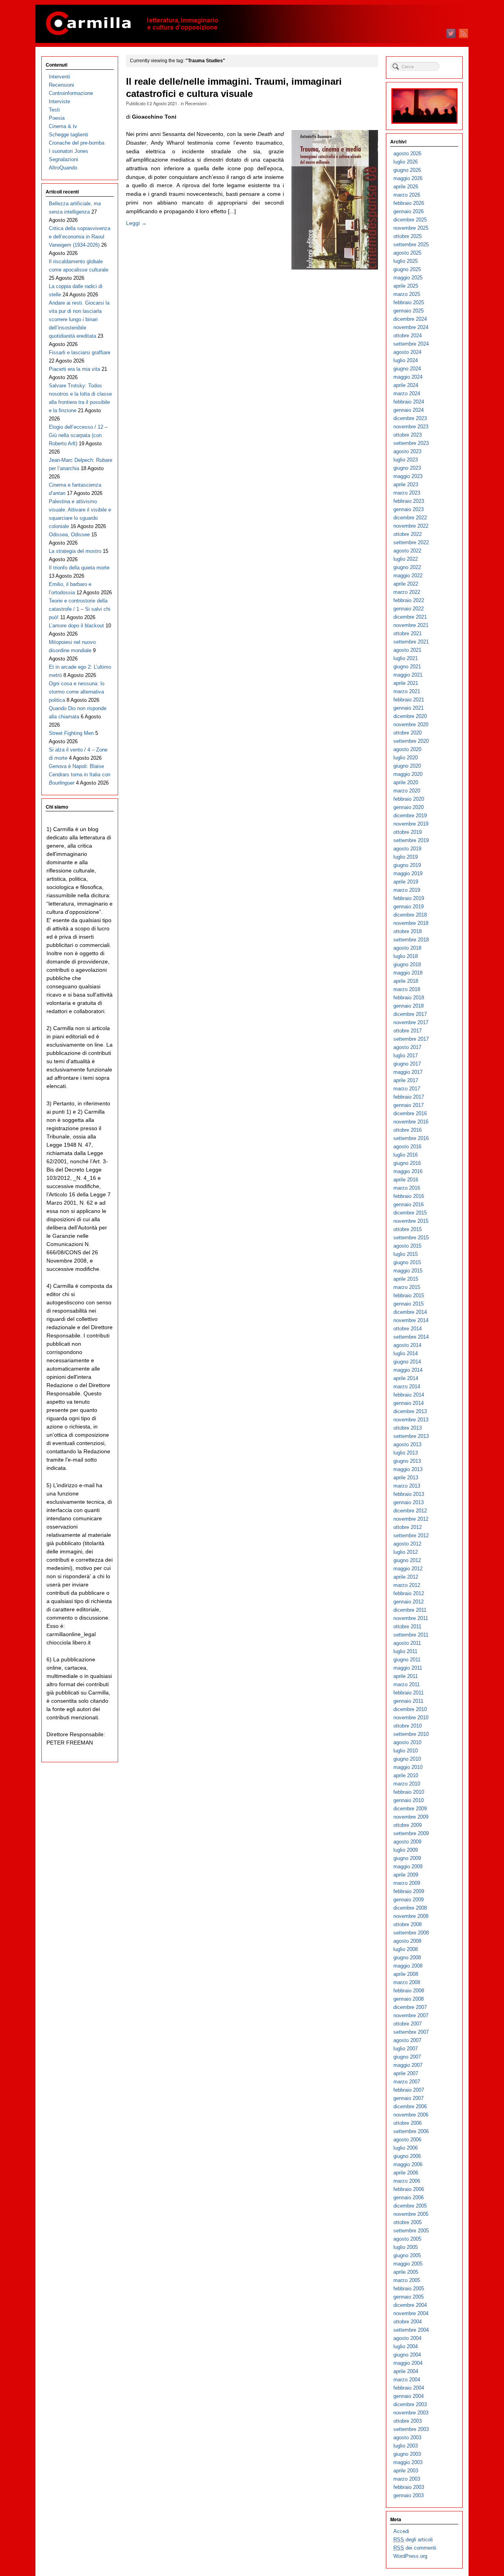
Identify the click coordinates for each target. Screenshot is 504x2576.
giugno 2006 (407, 2156)
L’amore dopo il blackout (76, 626)
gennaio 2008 (409, 1999)
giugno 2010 (407, 1759)
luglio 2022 (406, 559)
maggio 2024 (408, 377)
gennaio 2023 (409, 509)
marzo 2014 (407, 1387)
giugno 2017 (407, 1064)
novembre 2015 (411, 1221)
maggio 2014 (408, 1370)
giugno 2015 (407, 1262)
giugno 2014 (407, 1362)
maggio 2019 (408, 873)
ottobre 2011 (407, 1627)
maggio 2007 (408, 2065)
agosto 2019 (407, 849)
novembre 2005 (411, 2214)
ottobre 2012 (408, 1527)
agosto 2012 (407, 1544)
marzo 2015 (407, 1287)
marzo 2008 (407, 1982)
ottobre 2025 (408, 236)
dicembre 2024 (410, 319)
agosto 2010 (407, 1742)
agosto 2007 (407, 2040)
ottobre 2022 (408, 534)
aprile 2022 (406, 584)
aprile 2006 (406, 2173)
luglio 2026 (406, 162)
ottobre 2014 (408, 1329)
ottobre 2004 (408, 2322)
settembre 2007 (411, 2032)
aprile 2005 (406, 2272)
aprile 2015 (406, 1279)
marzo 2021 (407, 691)
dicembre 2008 (410, 1908)
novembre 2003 (411, 2413)
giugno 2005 (407, 2255)
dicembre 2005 (410, 2206)
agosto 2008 (407, 1941)
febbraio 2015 (409, 1295)
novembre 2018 (411, 923)
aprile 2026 (406, 187)
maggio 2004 (408, 2363)
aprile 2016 (406, 1180)
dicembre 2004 (410, 2305)
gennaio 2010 (409, 1800)
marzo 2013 (407, 1486)
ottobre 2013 (408, 1428)
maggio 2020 (408, 774)
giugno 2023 (407, 468)
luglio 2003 (406, 2446)
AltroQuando (63, 168)
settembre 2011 (411, 1635)
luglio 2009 (406, 1850)
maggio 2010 (408, 1767)
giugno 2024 (407, 369)
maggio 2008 (408, 1966)
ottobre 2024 (408, 336)
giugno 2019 (407, 865)
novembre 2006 (411, 2115)
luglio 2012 (406, 1552)
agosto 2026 (407, 153)
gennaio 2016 (409, 1204)
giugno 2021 (407, 667)
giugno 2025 (407, 269)
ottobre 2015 (408, 1229)
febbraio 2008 (409, 1991)
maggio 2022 (408, 576)
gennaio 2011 (408, 1701)
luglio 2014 (406, 1353)
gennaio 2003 (409, 2495)
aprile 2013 (406, 1478)
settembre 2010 (411, 1734)
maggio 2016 (408, 1171)
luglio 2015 (406, 1254)
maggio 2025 (408, 278)
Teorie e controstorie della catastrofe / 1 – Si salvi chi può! (80, 609)
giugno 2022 (407, 567)
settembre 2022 (411, 542)
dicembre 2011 (410, 1610)
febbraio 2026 (409, 203)
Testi (54, 110)
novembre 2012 (411, 1519)
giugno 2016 (407, 1163)
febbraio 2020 (409, 799)
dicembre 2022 (410, 518)
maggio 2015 (408, 1271)
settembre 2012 (411, 1535)
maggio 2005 (408, 2264)
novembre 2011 (411, 1618)
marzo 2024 (407, 393)
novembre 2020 (411, 724)
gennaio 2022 (409, 609)
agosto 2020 (407, 749)
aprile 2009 (406, 1875)
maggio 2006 (408, 2164)
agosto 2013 (407, 1444)
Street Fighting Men (71, 733)
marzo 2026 (407, 195)
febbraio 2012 (409, 1593)
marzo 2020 (407, 791)
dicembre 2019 (410, 816)
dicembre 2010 (410, 1709)
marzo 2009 (407, 1883)
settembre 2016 (411, 1138)
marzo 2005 (407, 2280)
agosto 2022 (407, 551)
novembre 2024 (411, 327)
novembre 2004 (411, 2313)
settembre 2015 (411, 1238)
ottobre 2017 (408, 1031)
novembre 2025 (411, 228)
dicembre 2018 (410, 915)
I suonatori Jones (69, 151)
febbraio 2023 (409, 501)
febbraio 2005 (409, 2289)
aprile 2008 (406, 1974)
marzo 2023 (407, 493)
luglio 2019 (406, 857)
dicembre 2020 (410, 716)
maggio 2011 (408, 1668)
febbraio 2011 (409, 1693)
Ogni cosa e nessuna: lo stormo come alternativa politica (77, 692)
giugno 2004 (407, 2355)
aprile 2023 (406, 485)
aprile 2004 (406, 2371)
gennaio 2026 (409, 211)
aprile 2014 (406, 1378)
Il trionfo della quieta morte (79, 568)
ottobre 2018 (408, 931)
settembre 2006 (411, 2131)
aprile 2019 (406, 882)
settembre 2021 (411, 642)
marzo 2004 (407, 2380)
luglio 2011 (405, 1651)
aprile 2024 (406, 385)
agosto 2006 (407, 2140)
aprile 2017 (406, 1080)
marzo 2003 (407, 2479)
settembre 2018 (411, 940)
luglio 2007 (406, 2049)
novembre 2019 (411, 824)
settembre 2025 (411, 245)
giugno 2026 (407, 170)
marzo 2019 (407, 890)
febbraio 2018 (409, 998)
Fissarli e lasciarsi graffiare (80, 352)
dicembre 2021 (410, 617)
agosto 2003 (407, 2437)
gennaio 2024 (409, 410)
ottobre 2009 (408, 1825)
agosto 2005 (407, 2239)
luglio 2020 (406, 758)
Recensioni (196, 103)
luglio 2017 (406, 1056)
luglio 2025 (406, 261)
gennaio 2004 (409, 2396)
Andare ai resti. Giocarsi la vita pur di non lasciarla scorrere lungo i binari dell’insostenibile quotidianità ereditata (79, 319)
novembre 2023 (411, 427)
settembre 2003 (411, 2429)
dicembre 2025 (410, 220)
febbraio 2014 (409, 1395)
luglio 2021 (406, 658)
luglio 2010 (406, 1751)
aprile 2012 (406, 1577)
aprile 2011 (406, 1676)
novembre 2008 (411, 1916)
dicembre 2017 (410, 1014)
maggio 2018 (408, 973)
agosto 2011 (407, 1643)
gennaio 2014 (409, 1403)
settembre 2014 (411, 1337)
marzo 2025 (407, 294)
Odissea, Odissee (69, 535)
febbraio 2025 (409, 302)
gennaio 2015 (409, 1304)
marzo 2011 (407, 1684)
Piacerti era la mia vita (74, 369)
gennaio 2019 (409, 907)
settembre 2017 (411, 1039)
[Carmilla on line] (252, 24)
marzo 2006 (407, 2181)
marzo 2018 (407, 989)
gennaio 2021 (409, 708)
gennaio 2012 (409, 1602)
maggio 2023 (408, 476)
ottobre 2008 (408, 1924)
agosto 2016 (407, 1147)
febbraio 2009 (409, 1891)
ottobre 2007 (408, 2024)
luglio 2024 (406, 360)
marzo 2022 (407, 592)
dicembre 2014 (410, 1312)
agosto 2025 (407, 253)
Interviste (59, 101)
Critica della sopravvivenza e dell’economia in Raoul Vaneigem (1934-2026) (80, 237)
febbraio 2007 (409, 2090)
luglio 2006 (406, 2148)
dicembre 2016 (410, 1113)
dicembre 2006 (410, 2106)
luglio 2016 (406, 1155)
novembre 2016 (411, 1122)
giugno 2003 (407, 2454)
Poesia (57, 118)
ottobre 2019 (408, 832)
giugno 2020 (407, 766)
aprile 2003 (406, 2471)
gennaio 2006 (409, 2198)
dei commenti (415, 2548)
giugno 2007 (407, 2057)
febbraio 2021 (409, 700)
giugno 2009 (407, 1858)
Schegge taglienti (69, 135)
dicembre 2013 (410, 1411)
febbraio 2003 (409, 2487)
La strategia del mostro (75, 551)
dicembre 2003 (410, 2404)
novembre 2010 (411, 1718)
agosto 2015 (407, 1246)
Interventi (59, 77)
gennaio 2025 (409, 311)
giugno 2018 (407, 964)
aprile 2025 (406, 286)
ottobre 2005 (408, 2222)
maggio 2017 (408, 1072)
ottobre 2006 (408, 2123)
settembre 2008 (411, 1933)
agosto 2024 (407, 352)
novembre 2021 (411, 625)
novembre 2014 (411, 1320)
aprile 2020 (406, 782)
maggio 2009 (408, 1866)
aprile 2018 (406, 981)
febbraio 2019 (409, 898)
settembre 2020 (411, 741)
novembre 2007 (411, 2015)
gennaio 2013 (409, 1502)
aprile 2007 (406, 2073)
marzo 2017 (407, 1089)
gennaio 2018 (409, 1006)
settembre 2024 (411, 344)
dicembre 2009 (410, 1809)
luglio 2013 (406, 1453)
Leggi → (136, 223)
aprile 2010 (406, 1775)
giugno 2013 (407, 1461)
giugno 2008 (407, 1958)
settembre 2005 (411, 2231)
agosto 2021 (407, 650)
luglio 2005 (406, 2247)
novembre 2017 (411, 1022)
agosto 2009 (407, 1842)
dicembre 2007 (410, 2007)
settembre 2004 (411, 2330)
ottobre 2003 (408, 2421)
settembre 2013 (411, 1436)
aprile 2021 (406, 683)
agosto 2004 (407, 2338)
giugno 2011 (407, 1660)
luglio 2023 (406, 460)
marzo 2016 (407, 1188)
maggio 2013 (408, 1469)
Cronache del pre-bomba (77, 143)
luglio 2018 (406, 956)
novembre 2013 (411, 1420)
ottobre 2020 (408, 733)
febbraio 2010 (409, 1792)
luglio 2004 (406, 2346)
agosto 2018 (407, 948)
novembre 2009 (411, 1817)
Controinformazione (71, 93)
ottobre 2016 (408, 1130)
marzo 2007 (407, 2082)
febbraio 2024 (409, 402)
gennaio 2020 (409, 807)
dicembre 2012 (410, 1511)
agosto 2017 (407, 1047)
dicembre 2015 (410, 1213)
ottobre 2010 (408, 1726)
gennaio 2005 (409, 2297)
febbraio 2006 (409, 2189)
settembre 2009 (411, 1833)
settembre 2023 (411, 443)
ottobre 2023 (408, 435)
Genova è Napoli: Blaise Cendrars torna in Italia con (80, 775)
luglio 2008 (406, 1949)
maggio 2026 (408, 178)
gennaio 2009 (409, 1900)
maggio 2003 (408, 2462)
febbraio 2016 (409, 1196)
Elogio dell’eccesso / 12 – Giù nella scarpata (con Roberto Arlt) (78, 435)
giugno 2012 (407, 1560)
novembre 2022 (411, 526)
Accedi (401, 2531)
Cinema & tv (63, 126)
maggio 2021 (408, 675)
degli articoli (413, 2540)
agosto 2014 (407, 1345)
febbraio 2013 (409, 1494)
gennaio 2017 (409, 1105)
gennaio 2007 (409, 2098)
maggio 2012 (408, 1569)
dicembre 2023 (410, 418)
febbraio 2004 (409, 2388)
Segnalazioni (63, 159)
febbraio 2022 (409, 600)
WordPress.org (410, 2556)
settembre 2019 (411, 840)
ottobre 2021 (408, 633)
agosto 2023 (407, 451)
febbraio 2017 (409, 1097)
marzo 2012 (407, 1585)
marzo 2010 (407, 1784)
